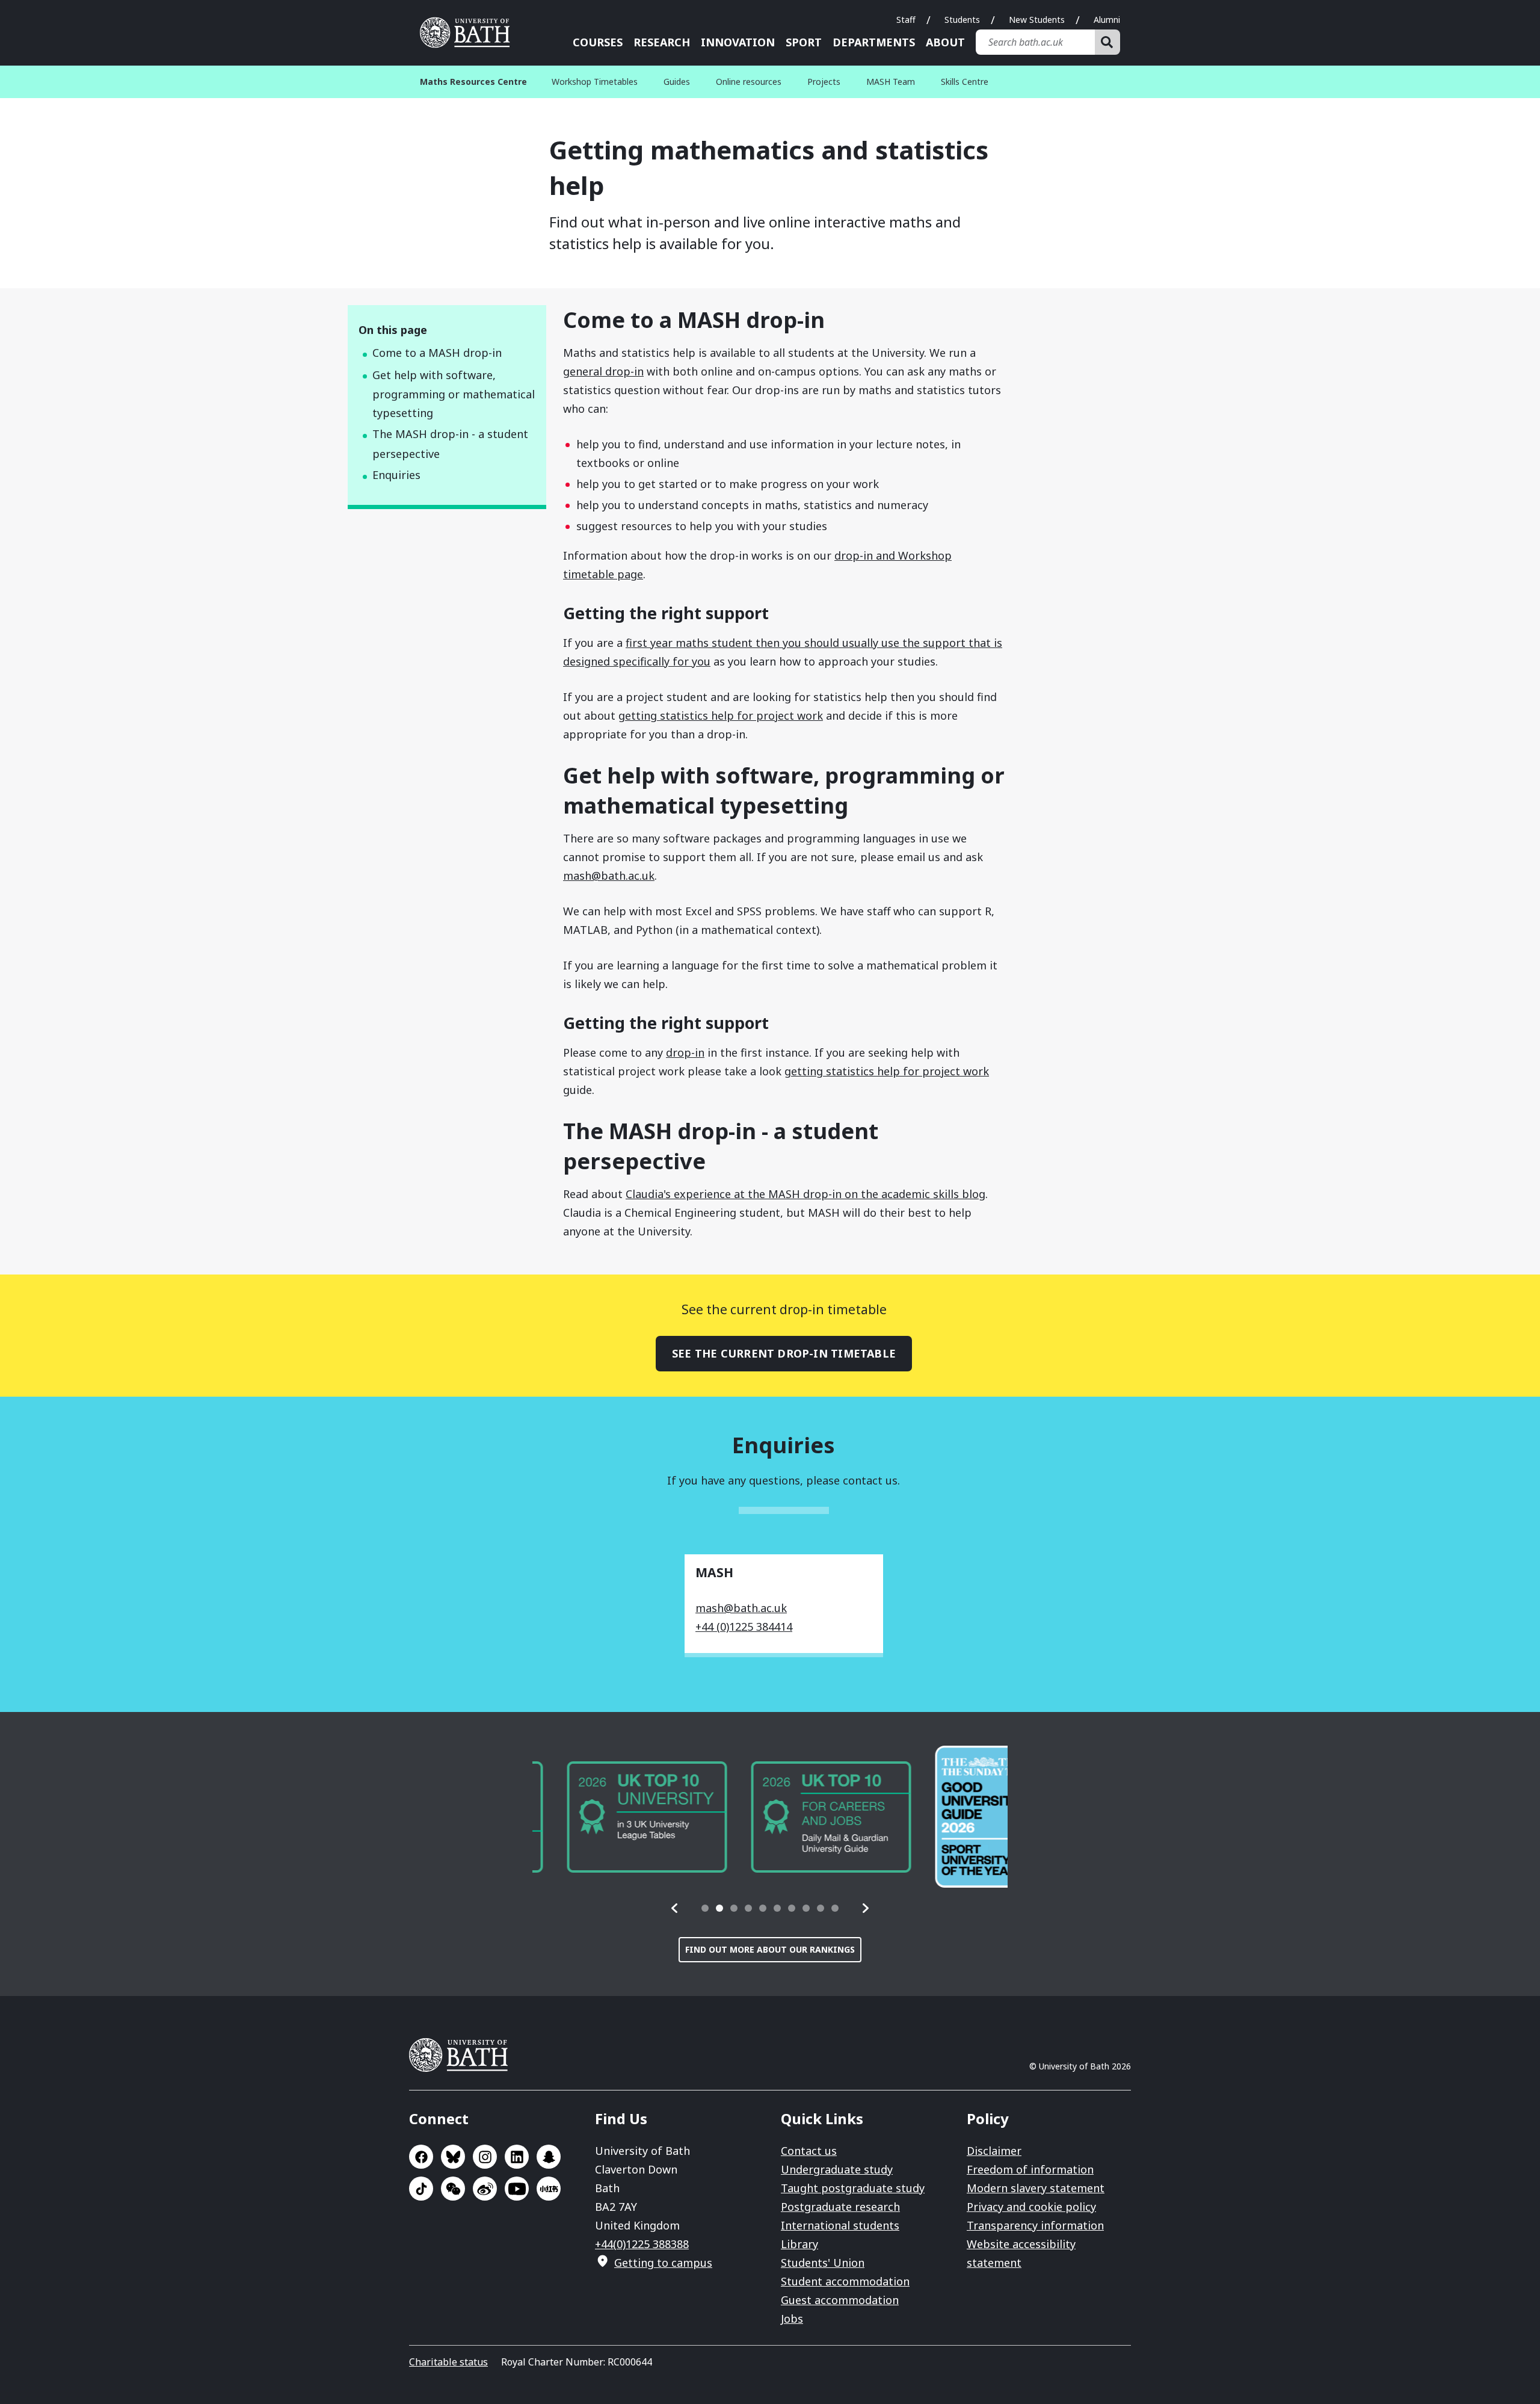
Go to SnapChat (549, 2157)
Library (799, 2244)
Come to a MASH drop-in (437, 353)
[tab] (705, 1908)
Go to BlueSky (453, 2157)
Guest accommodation (840, 2300)
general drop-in (603, 371)
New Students (1037, 20)
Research (662, 42)
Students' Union (823, 2263)
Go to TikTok (421, 2189)
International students (840, 2225)
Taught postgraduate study (853, 2188)
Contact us (809, 2151)
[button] (675, 1908)
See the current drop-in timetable (784, 1353)
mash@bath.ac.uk (609, 876)
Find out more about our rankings (770, 1949)
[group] (612, 1817)
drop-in (685, 1052)
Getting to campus (663, 2263)
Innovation (738, 42)
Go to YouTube (517, 2189)
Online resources (749, 82)
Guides (677, 82)
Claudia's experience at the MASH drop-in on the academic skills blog (805, 1194)
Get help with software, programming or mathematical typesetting (454, 394)
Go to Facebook (421, 2157)
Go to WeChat (453, 2189)
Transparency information (1035, 2225)
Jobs (792, 2319)
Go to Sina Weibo (485, 2189)
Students (962, 20)
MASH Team (891, 82)
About (945, 42)
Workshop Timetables (595, 82)
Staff (906, 20)
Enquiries (396, 475)
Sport (804, 42)
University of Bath (469, 32)
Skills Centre (965, 82)
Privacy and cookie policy (1031, 2207)
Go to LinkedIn (517, 2157)
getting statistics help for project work (721, 715)
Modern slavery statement (1036, 2188)
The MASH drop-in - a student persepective (450, 444)
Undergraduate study (837, 2169)
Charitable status (448, 2362)
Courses (598, 42)
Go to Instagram (485, 2157)
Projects (824, 82)
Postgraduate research (840, 2207)
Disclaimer (994, 2151)
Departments (874, 42)
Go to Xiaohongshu (549, 2189)
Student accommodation (845, 2281)
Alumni (1107, 20)
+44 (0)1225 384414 (744, 1627)
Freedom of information (1030, 2169)
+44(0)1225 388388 (642, 2244)
